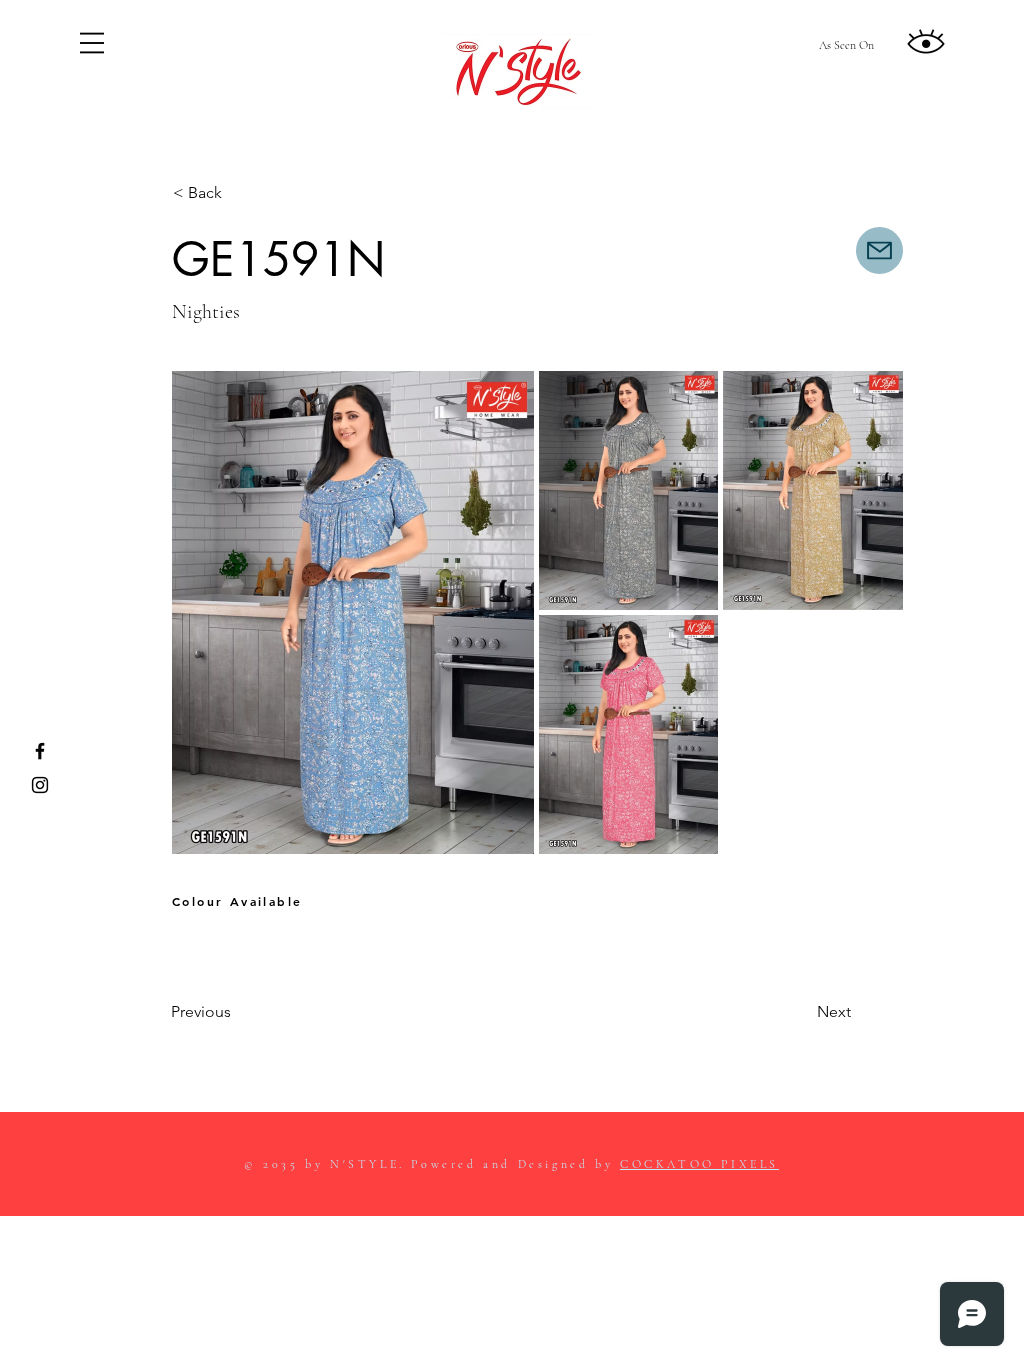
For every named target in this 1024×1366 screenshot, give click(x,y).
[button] (92, 43)
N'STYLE (364, 1164)
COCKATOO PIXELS (699, 1164)
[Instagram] (40, 785)
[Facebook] (40, 751)
